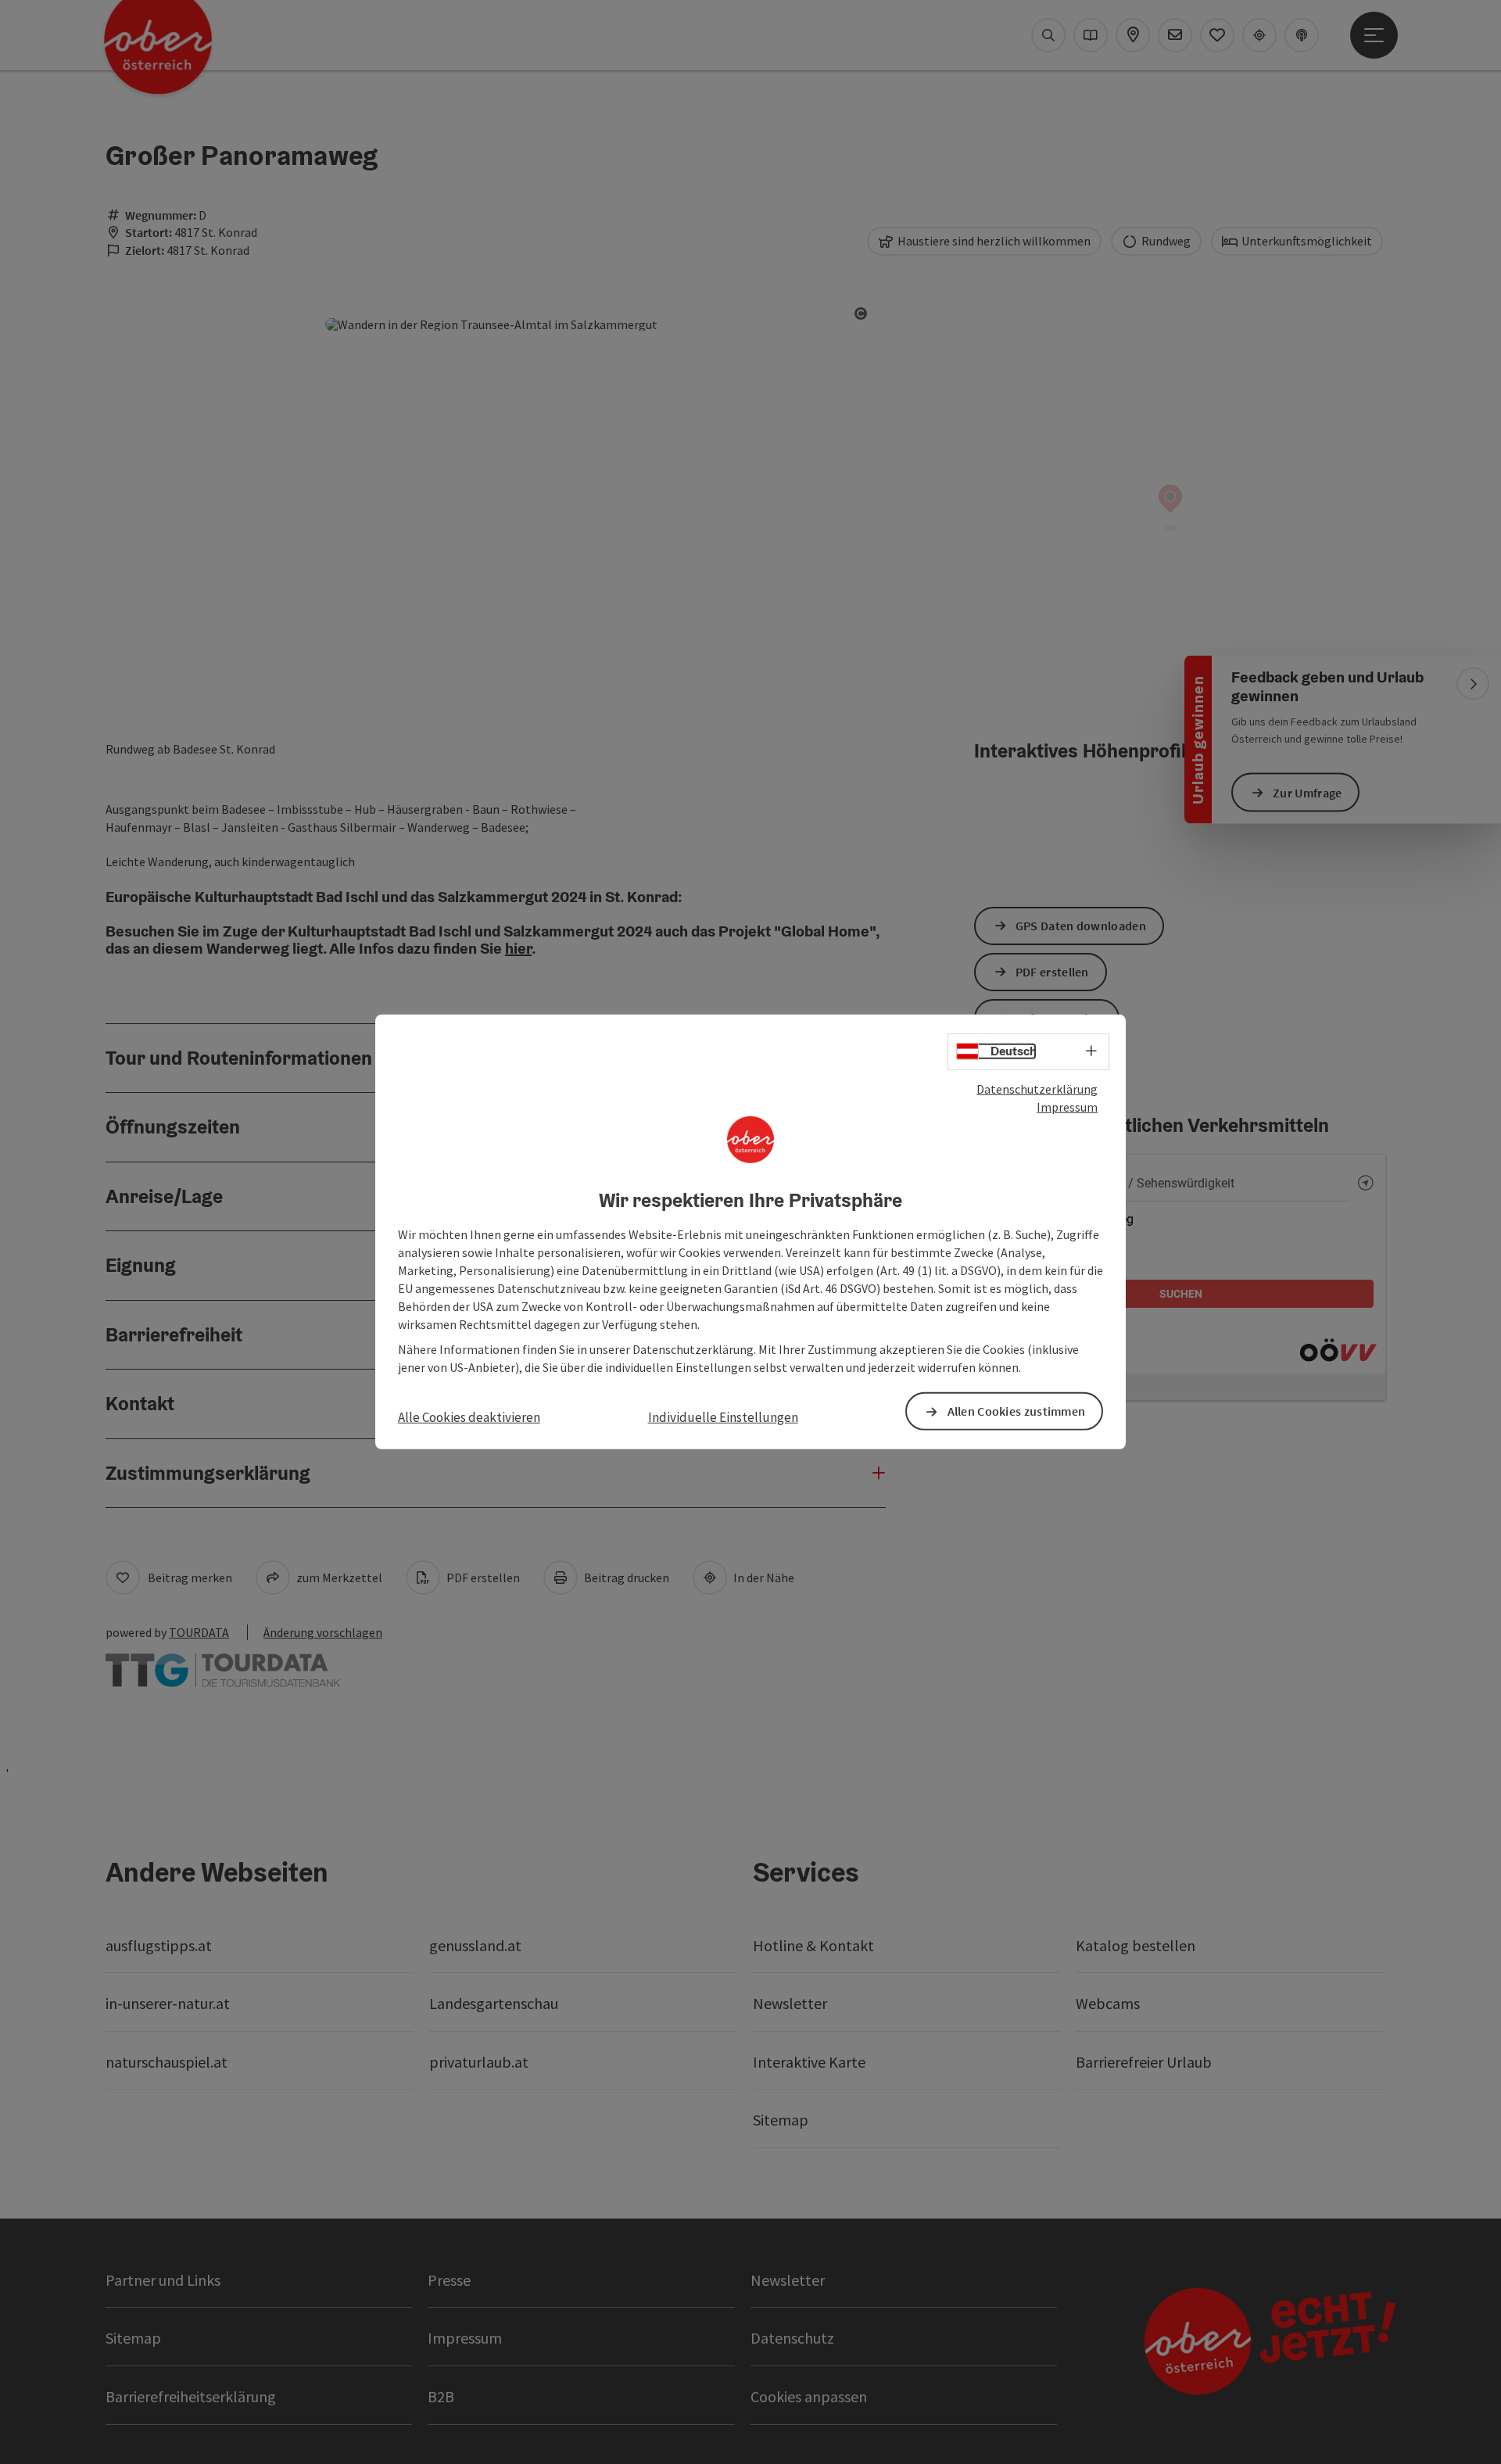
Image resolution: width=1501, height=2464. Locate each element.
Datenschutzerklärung (1037, 1089)
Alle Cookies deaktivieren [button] (469, 1417)
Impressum (1067, 1107)
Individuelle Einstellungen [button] (723, 1417)
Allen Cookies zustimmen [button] (1017, 1411)
